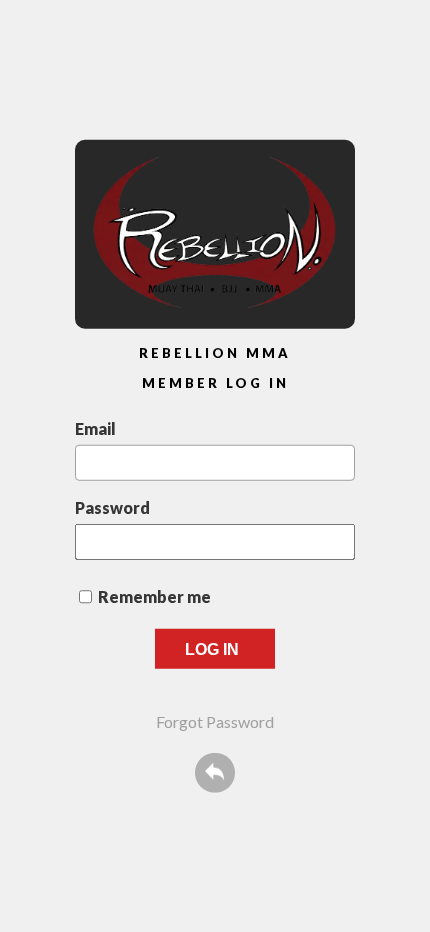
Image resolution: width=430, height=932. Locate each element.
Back (215, 772)
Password (112, 506)
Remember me (154, 595)
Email (95, 427)
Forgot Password (215, 720)
